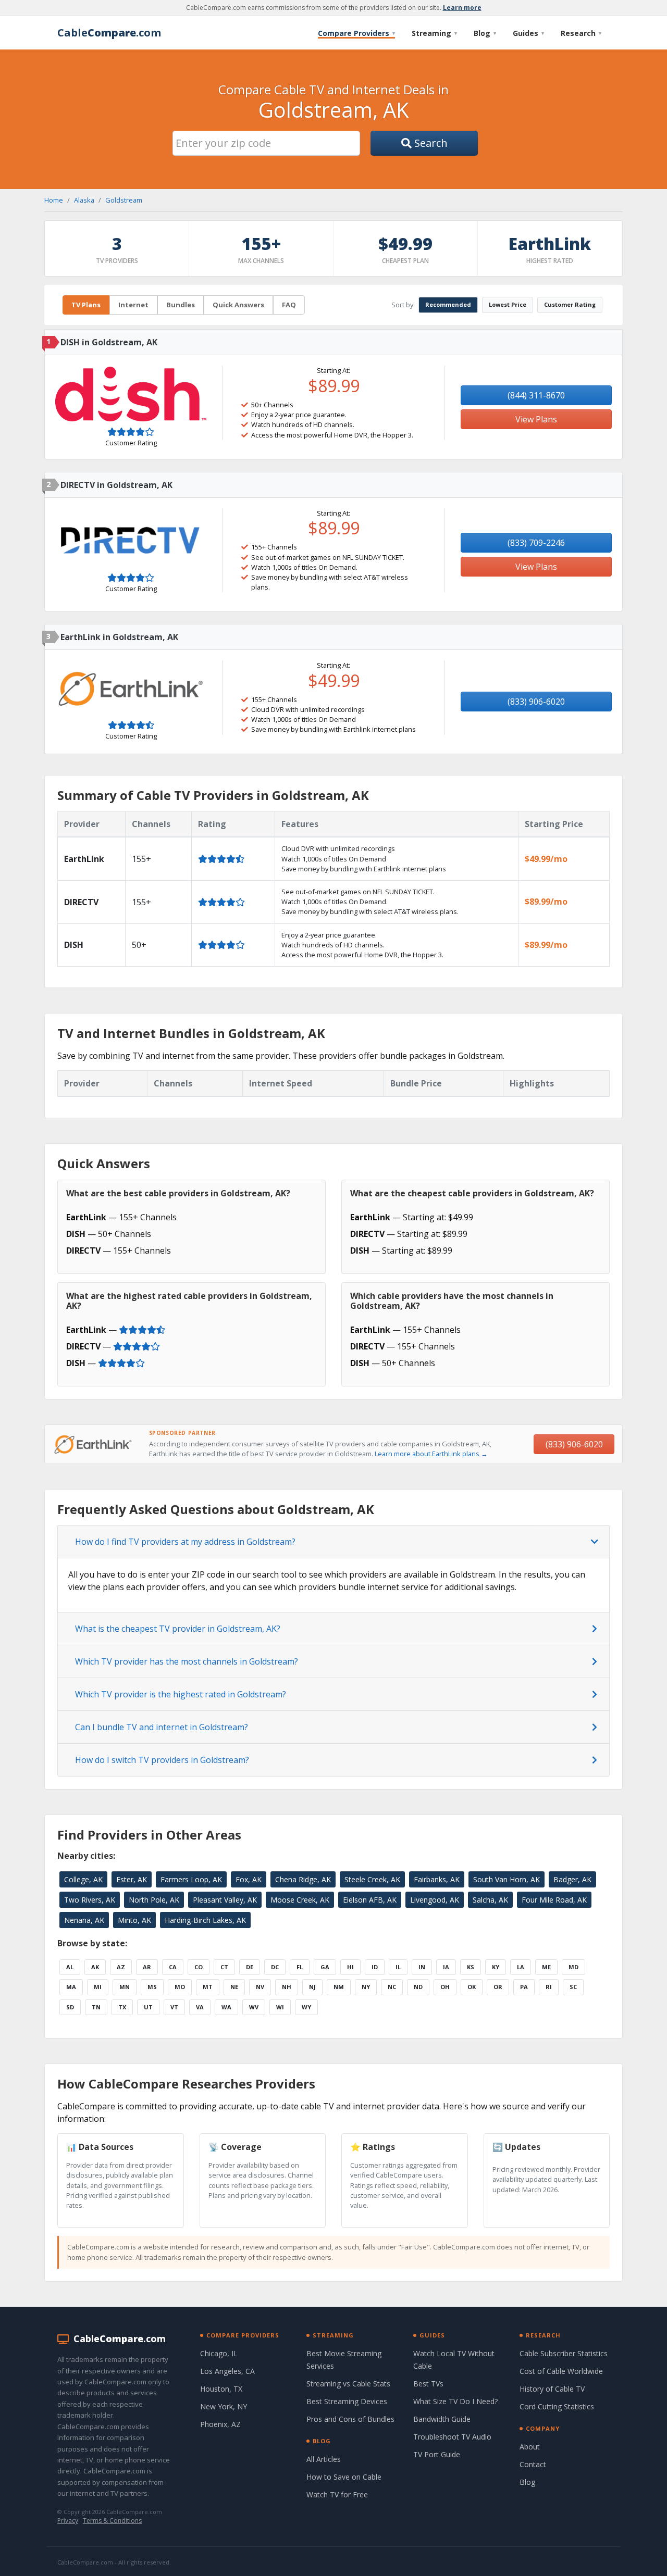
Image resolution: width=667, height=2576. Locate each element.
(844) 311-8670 (536, 395)
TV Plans (86, 305)
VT (174, 2007)
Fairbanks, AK (437, 1879)
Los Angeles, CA (227, 2371)
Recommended (448, 304)
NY (366, 1987)
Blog (485, 33)
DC (275, 1967)
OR (498, 1987)
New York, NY (224, 2406)
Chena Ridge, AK (303, 1879)
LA (521, 1967)
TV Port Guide (437, 2454)
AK (95, 1967)
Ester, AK (132, 1879)
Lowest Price (508, 304)
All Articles (324, 2459)
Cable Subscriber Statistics (564, 2353)
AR (147, 1967)
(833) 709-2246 (536, 543)
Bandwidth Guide (442, 2419)
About (530, 2447)
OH (445, 1987)
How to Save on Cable (344, 2477)
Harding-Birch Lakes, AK (205, 1920)
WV (254, 2007)
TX (122, 2007)
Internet (133, 305)
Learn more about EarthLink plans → (431, 1454)
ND (418, 1987)
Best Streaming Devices (347, 2401)
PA (524, 1987)
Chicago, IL (219, 2353)
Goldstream (124, 200)
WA (226, 2007)
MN (125, 1987)
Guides (528, 33)
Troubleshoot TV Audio (452, 2437)
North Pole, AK (154, 1900)
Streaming (434, 33)
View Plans (536, 419)
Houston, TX (221, 2389)
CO (199, 1967)
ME (546, 1967)
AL (70, 1967)
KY (496, 1967)
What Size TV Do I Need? (455, 2401)
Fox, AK (249, 1879)
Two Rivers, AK (90, 1900)
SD (70, 2007)
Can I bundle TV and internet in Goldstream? (162, 1727)
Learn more (462, 8)
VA (200, 2007)
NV (260, 1987)
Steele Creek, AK (372, 1879)
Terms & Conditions (112, 2521)
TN (96, 2007)
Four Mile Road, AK (554, 1900)
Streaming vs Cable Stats (348, 2384)
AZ (121, 1967)
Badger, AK (572, 1879)
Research (581, 33)
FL (300, 1967)
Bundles (181, 305)
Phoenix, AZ (220, 2424)
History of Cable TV (552, 2389)
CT (224, 1967)
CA (173, 1967)
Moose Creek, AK (300, 1900)
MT (208, 1987)
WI (280, 2007)
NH (287, 1987)
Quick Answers (238, 305)
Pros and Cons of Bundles (350, 2419)
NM (339, 1987)
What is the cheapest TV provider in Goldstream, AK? (178, 1629)
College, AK (83, 1879)
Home (54, 200)
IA (446, 1967)
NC (392, 1987)
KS (471, 1967)
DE (250, 1967)
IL (398, 1967)
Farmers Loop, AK (191, 1879)
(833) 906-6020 (536, 702)
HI (350, 1967)
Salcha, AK (490, 1900)
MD (573, 1967)
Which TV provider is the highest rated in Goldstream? (181, 1694)
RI (549, 1987)
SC (573, 1987)
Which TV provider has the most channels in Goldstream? (187, 1661)
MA (71, 1987)
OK (472, 1987)
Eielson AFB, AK (370, 1900)
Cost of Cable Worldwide (561, 2371)
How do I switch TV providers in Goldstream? (162, 1760)
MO (180, 1987)
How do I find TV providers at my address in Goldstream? (185, 1542)
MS (152, 1987)
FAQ (289, 305)
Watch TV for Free (337, 2494)
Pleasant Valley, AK (225, 1900)
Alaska (84, 200)
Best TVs (428, 2384)
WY (306, 2007)
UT (148, 2007)
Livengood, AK (435, 1900)
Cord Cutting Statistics (557, 2406)
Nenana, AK (84, 1920)
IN (422, 1967)
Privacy (68, 2521)
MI (98, 1987)
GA (325, 1967)
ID (375, 1967)
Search (430, 143)
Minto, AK (134, 1920)
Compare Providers (356, 33)
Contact (533, 2464)
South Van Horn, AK (507, 1879)
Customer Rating (570, 304)
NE (234, 1987)
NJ (312, 1987)
